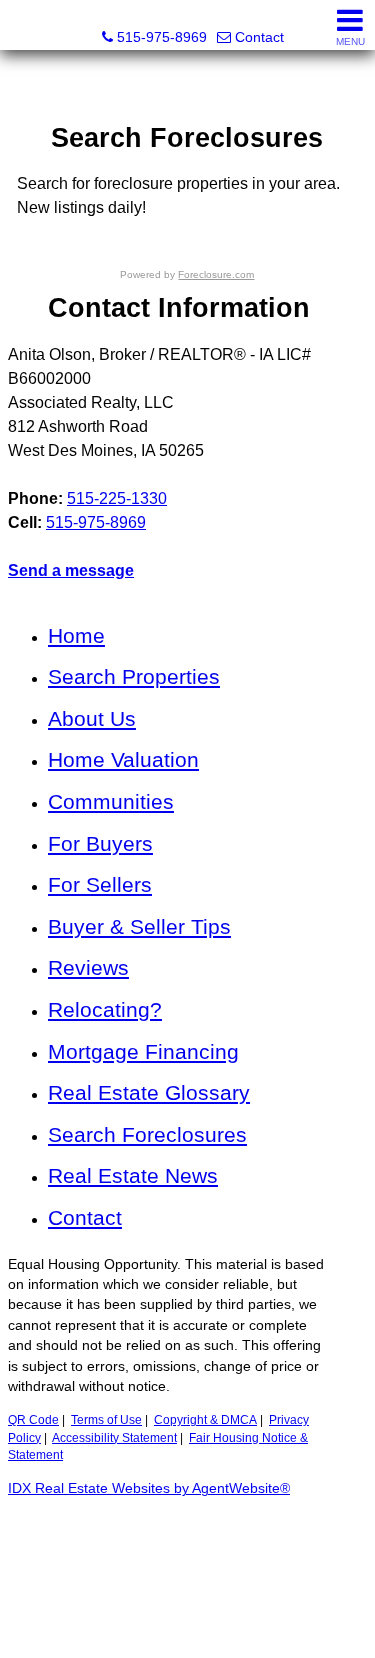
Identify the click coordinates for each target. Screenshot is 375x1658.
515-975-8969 (96, 522)
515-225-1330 (117, 498)
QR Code (33, 1420)
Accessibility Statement (114, 1438)
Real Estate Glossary (149, 1092)
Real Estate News (133, 1175)
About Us (92, 718)
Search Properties (134, 676)
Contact (85, 1217)
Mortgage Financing (143, 1051)
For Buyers (100, 843)
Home (76, 635)
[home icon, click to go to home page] (23, 25)
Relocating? (105, 1009)
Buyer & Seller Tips (139, 926)
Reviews (88, 967)
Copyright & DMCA (205, 1420)
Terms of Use (106, 1420)
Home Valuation (123, 759)
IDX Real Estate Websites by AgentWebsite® (149, 1488)
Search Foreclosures (147, 1134)
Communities (111, 801)
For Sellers (100, 884)
